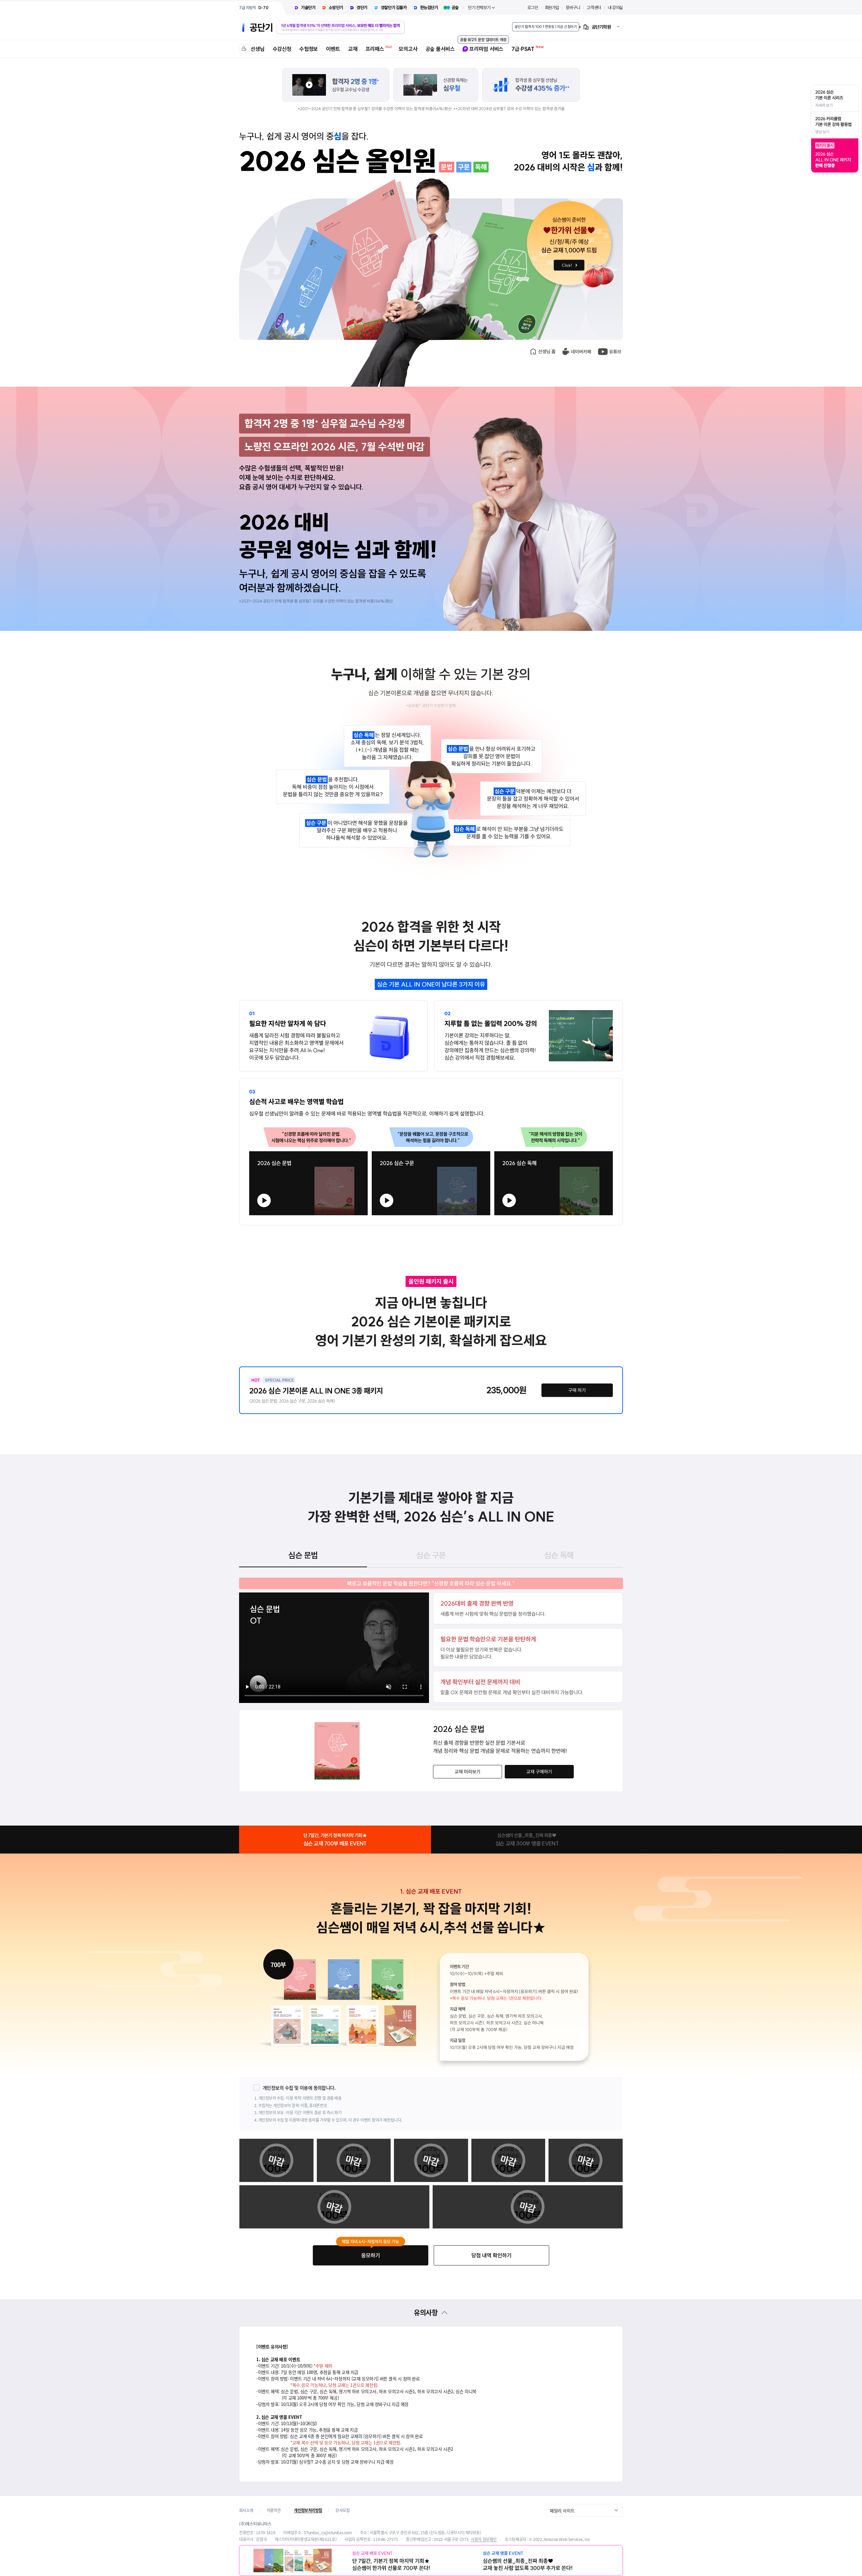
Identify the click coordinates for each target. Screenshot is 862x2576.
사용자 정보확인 (484, 2539)
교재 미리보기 (468, 1772)
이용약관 (274, 2510)
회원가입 (552, 8)
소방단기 (336, 8)
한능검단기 (429, 8)
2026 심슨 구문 (385, 1154)
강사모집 (342, 2510)
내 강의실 (615, 8)
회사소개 (246, 2510)
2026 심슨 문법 (263, 1154)
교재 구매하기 (539, 1772)
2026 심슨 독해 (508, 1154)
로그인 (533, 8)
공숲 (455, 8)
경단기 (362, 8)
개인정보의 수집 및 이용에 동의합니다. (299, 2088)
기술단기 (308, 8)
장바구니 (573, 8)
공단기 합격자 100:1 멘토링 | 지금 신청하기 (546, 27)
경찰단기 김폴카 (394, 8)
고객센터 (594, 8)
